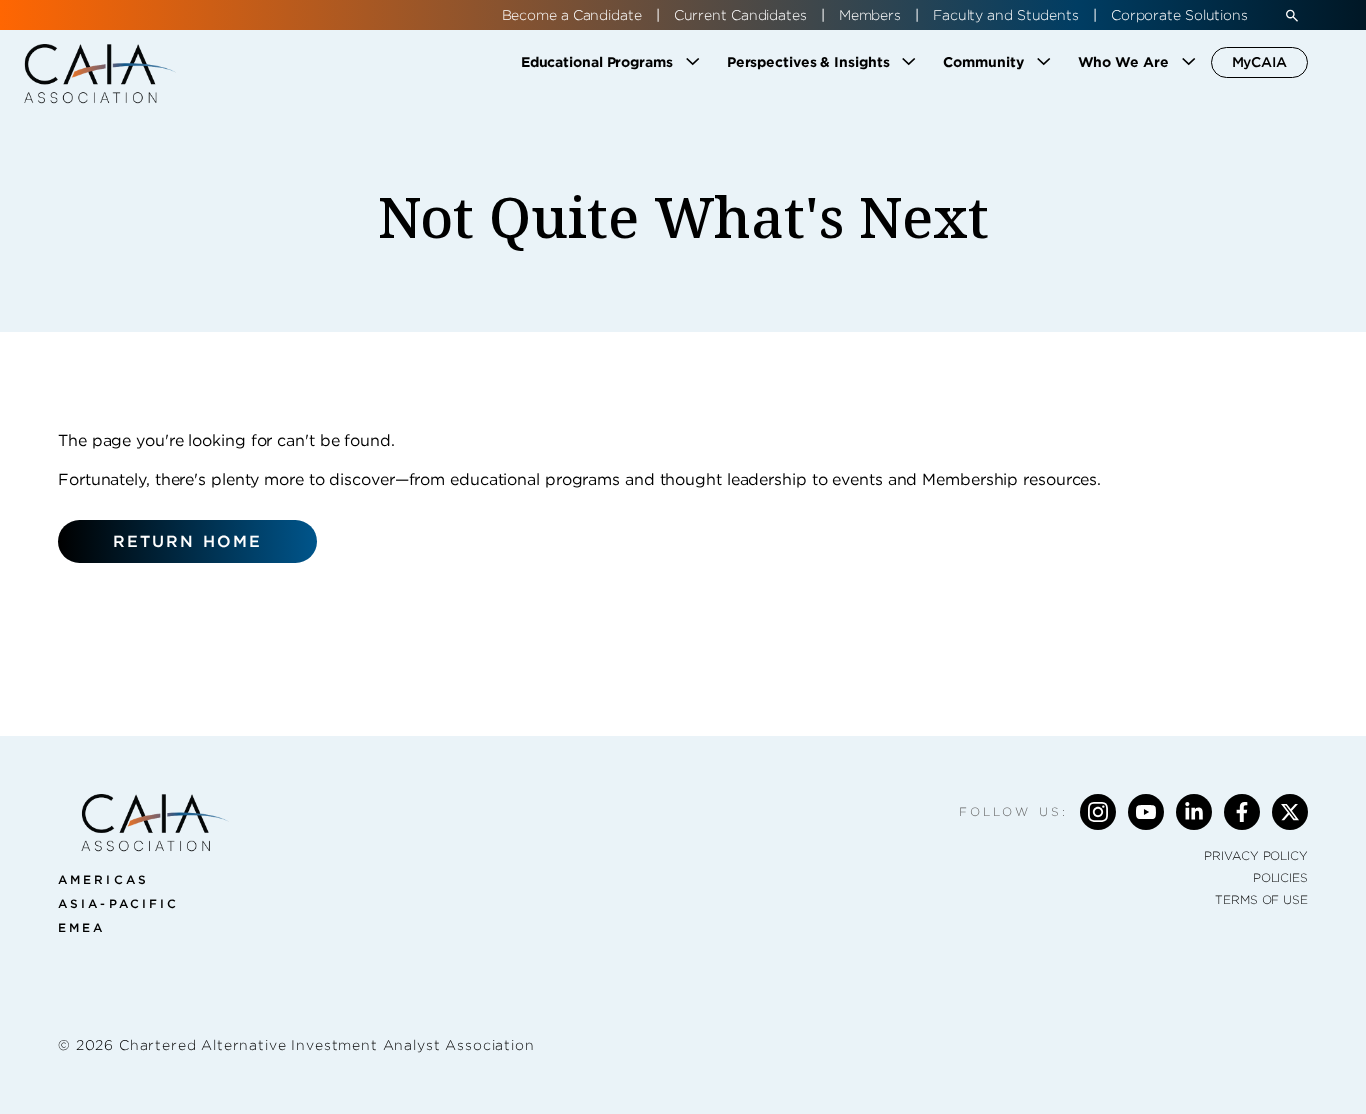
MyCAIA (1259, 62)
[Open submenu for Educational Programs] (693, 62)
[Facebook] (1242, 812)
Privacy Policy (1256, 855)
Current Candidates (740, 15)
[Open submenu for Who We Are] (1189, 62)
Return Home (187, 541)
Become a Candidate (572, 15)
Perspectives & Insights (808, 62)
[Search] (1292, 15)
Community (983, 62)
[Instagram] (1098, 812)
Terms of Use (1261, 899)
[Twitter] (1290, 812)
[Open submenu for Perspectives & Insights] (909, 62)
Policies (1280, 877)
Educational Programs (597, 62)
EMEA (81, 927)
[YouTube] (1146, 812)
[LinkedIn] (1194, 812)
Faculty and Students (1006, 15)
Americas (103, 879)
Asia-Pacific (118, 903)
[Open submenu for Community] (1044, 62)
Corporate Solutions (1179, 15)
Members (870, 15)
